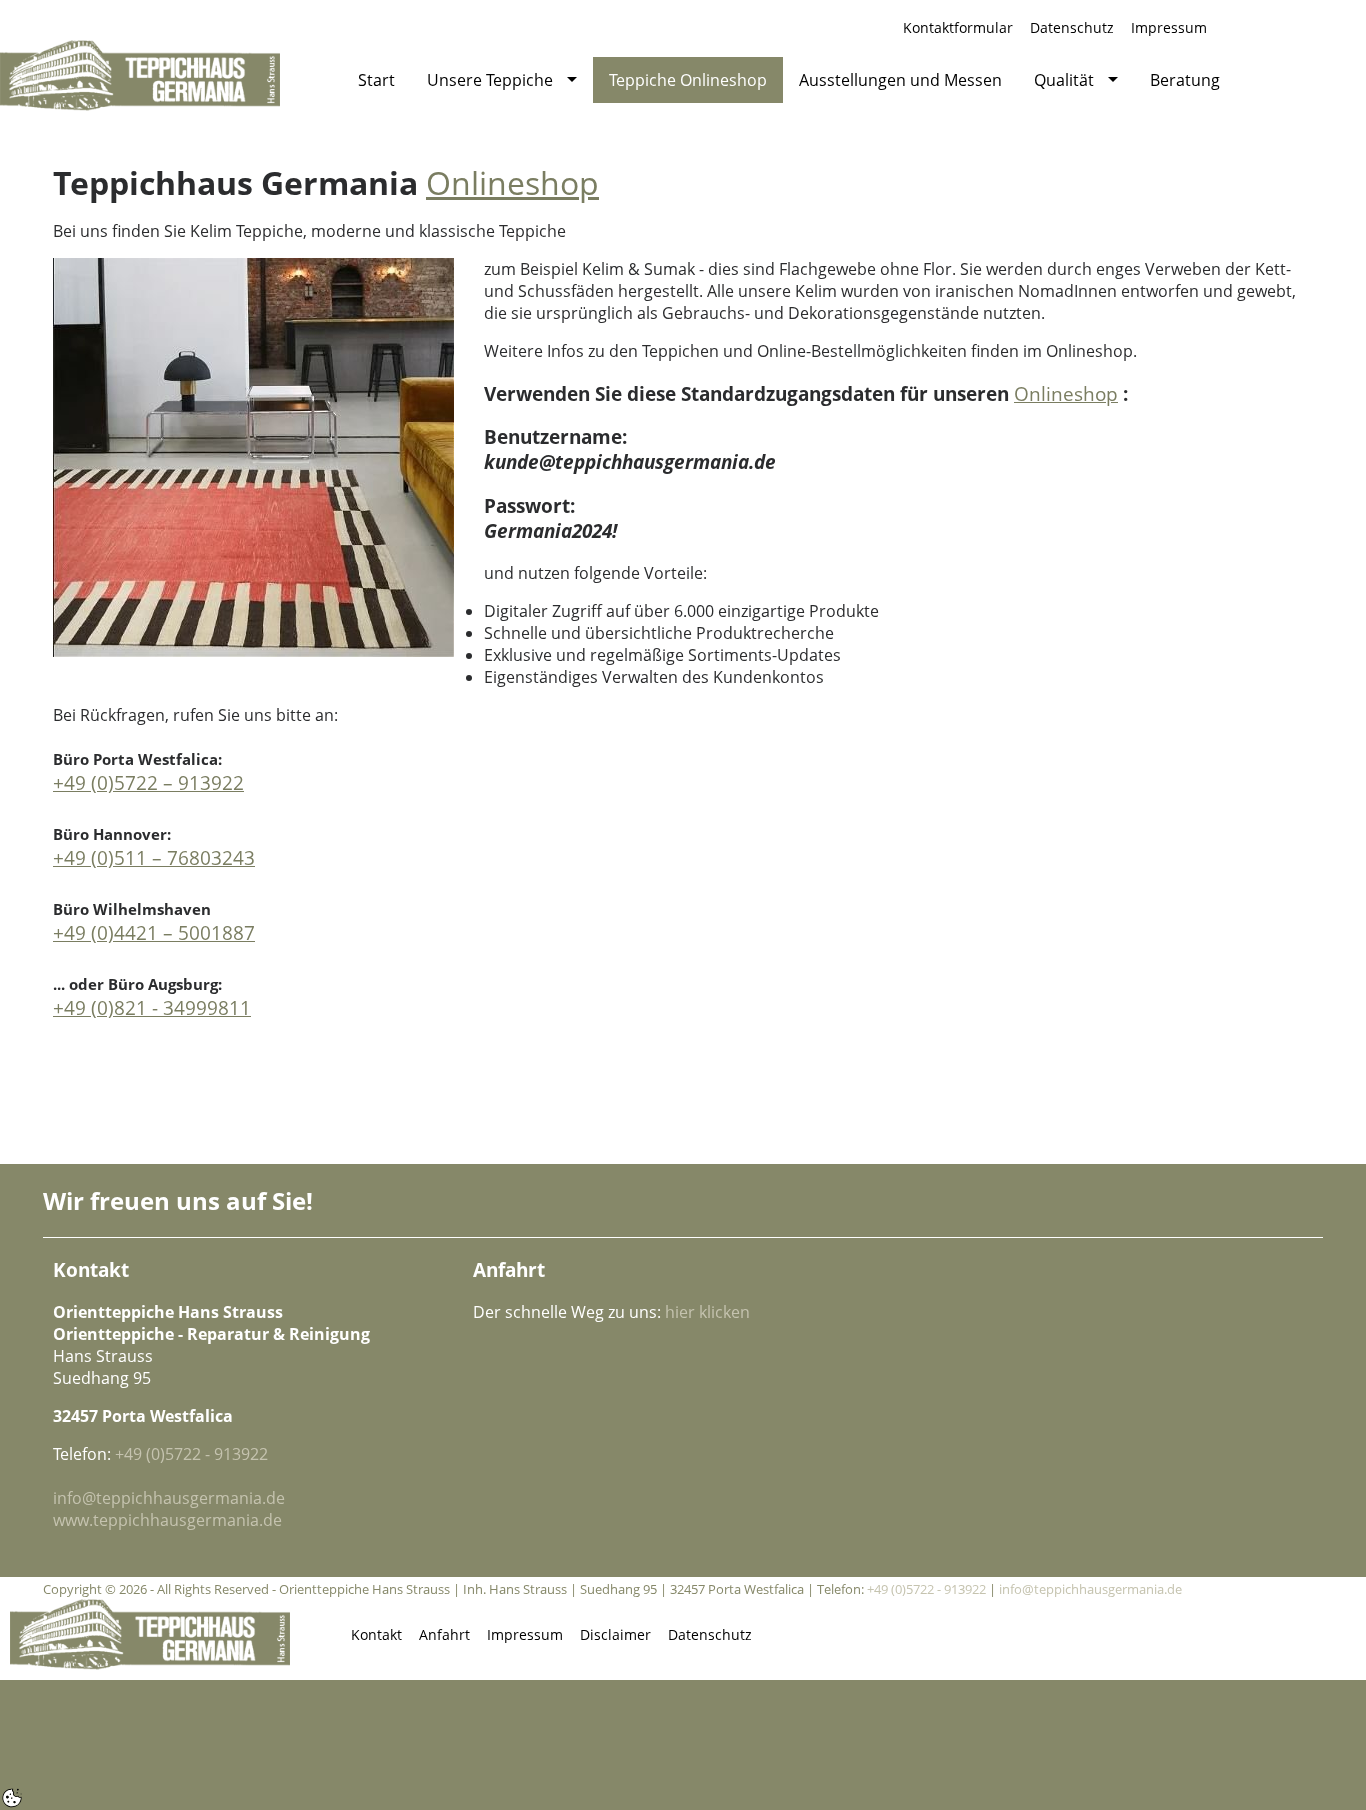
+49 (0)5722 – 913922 (148, 782)
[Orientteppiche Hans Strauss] (140, 74)
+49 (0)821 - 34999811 (152, 1007)
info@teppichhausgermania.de (169, 1498)
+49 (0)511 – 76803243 (154, 857)
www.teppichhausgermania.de (167, 1520)
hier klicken (707, 1312)
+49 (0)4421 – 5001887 (154, 932)
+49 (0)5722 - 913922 (191, 1454)
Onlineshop (512, 182)
